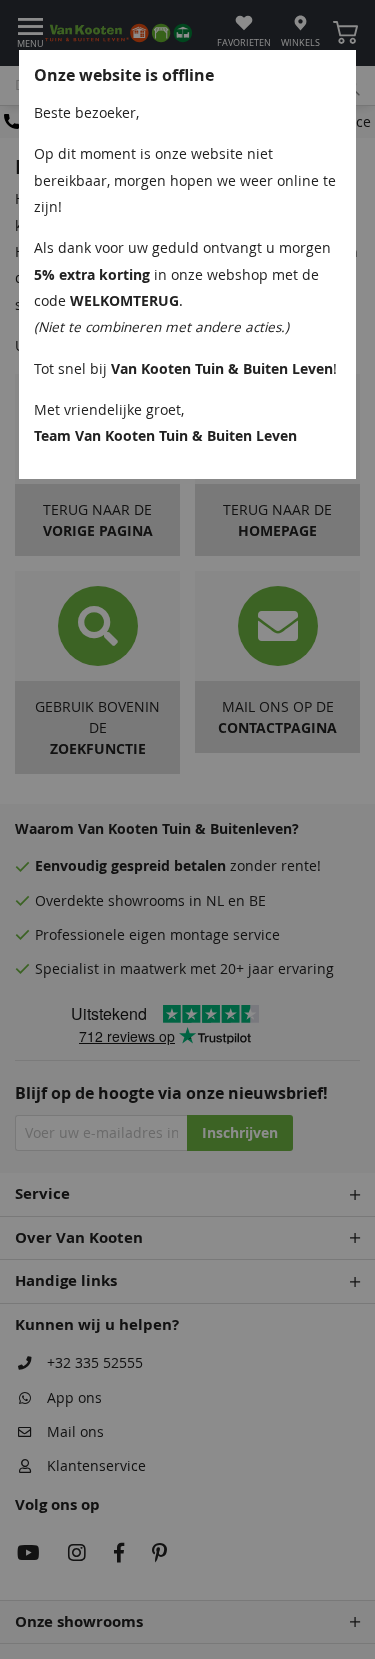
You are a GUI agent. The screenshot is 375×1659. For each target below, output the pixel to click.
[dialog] (187, 829)
